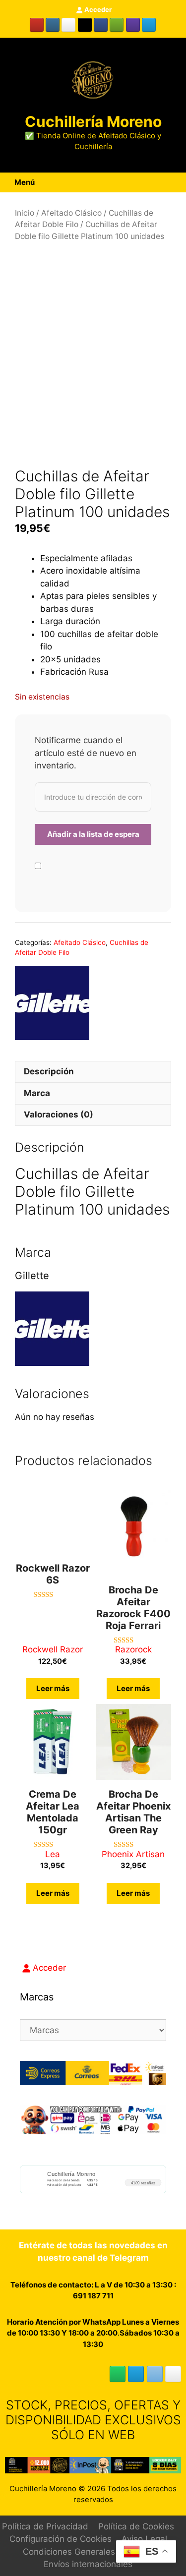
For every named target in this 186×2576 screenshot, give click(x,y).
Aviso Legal (144, 2539)
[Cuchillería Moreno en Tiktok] (85, 25)
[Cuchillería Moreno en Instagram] (53, 25)
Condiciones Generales (69, 2552)
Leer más (53, 1688)
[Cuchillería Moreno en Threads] (68, 25)
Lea (53, 1854)
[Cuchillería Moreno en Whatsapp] (118, 2374)
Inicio (25, 213)
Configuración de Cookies (61, 2539)
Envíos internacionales (88, 2564)
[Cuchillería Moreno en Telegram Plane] (149, 25)
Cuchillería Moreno (93, 121)
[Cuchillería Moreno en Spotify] (117, 25)
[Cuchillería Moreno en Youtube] (37, 25)
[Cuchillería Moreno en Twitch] (133, 25)
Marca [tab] (37, 1093)
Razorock (133, 1649)
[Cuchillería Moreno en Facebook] (101, 25)
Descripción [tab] (49, 1071)
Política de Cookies (136, 2526)
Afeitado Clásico (71, 213)
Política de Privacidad (45, 2526)
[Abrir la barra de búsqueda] (179, 182)
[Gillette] (52, 1005)
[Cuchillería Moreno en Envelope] (155, 2374)
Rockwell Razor (53, 1649)
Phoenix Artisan (133, 1854)
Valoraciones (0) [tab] (59, 1114)
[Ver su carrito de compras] (168, 182)
